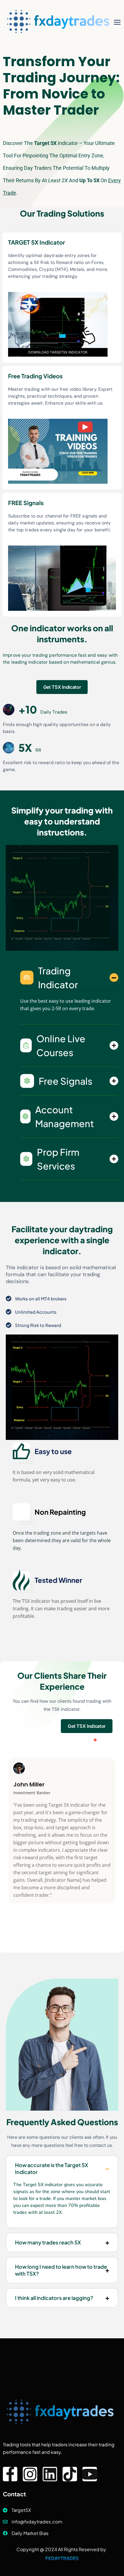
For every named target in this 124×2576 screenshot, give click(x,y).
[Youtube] (90, 2474)
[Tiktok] (70, 2474)
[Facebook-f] (10, 2474)
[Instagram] (30, 2474)
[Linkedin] (50, 2474)
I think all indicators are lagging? (54, 2298)
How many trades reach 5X (48, 2242)
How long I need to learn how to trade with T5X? (61, 2270)
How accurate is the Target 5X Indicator (52, 2168)
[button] (95, 1740)
